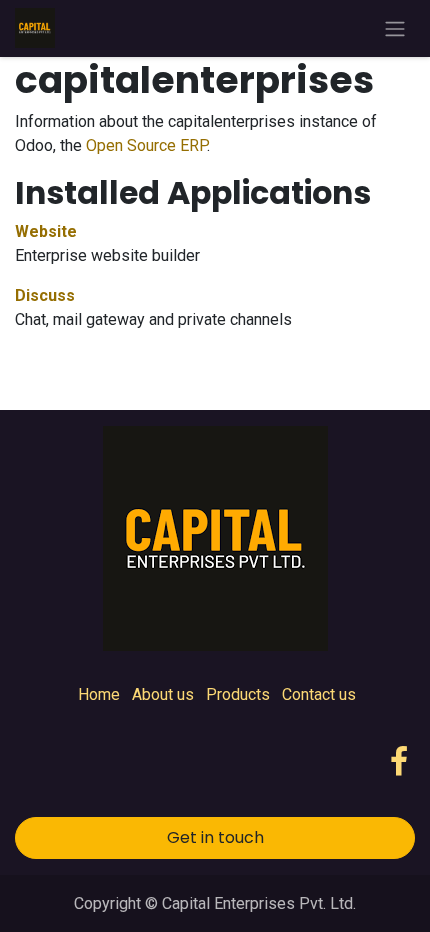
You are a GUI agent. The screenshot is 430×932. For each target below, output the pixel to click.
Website (46, 231)
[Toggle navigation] (395, 28)
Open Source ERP (146, 145)
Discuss (45, 295)
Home (99, 694)
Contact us (319, 694)
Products (238, 694)
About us (163, 694)
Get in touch (215, 837)
